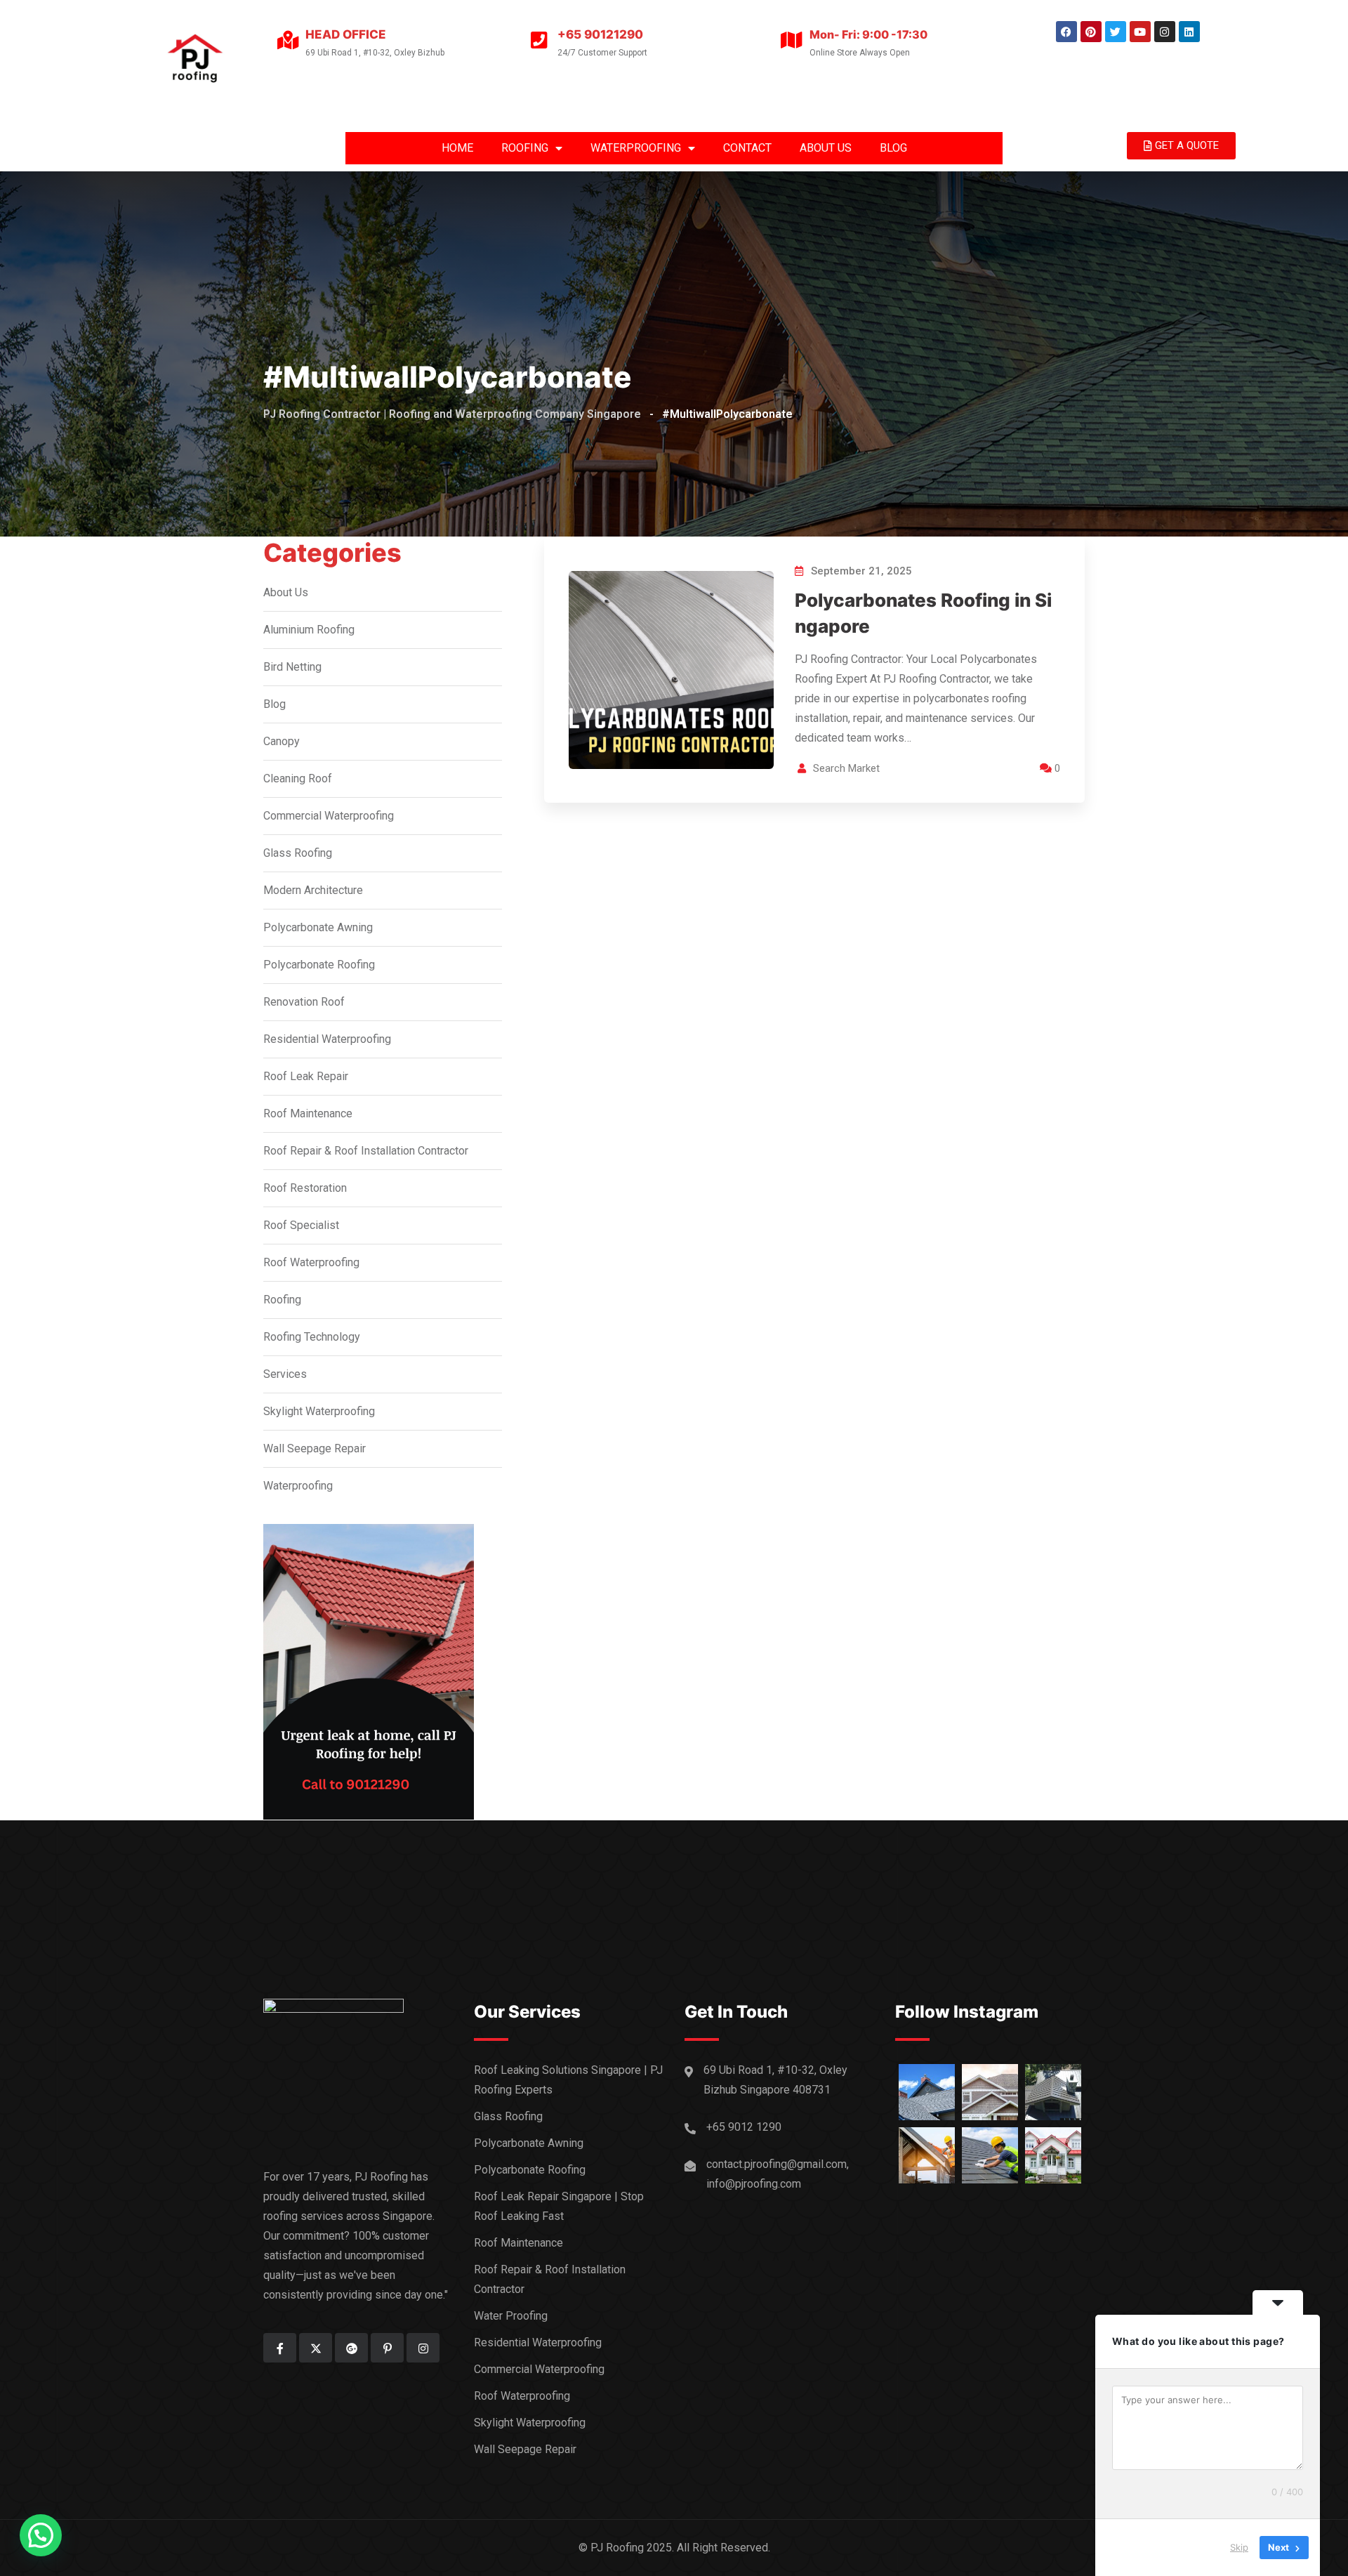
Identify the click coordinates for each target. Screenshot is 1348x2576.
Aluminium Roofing (309, 630)
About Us (286, 592)
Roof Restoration (305, 1188)
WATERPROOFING (636, 148)
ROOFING (525, 148)
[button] (41, 2535)
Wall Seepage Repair (315, 1448)
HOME (457, 148)
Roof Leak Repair (306, 1076)
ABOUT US (826, 148)
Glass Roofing (298, 853)
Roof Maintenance (308, 1113)
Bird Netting (292, 667)
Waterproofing (298, 1486)
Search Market (846, 768)
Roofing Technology (312, 1337)
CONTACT (747, 148)
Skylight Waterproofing (319, 1411)
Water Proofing (511, 2316)
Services (285, 1374)
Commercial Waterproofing (329, 816)
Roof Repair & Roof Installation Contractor (366, 1151)
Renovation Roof (304, 1002)
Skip (1239, 2547)
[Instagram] (1165, 32)
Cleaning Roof (298, 778)
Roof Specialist (301, 1225)
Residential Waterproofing (327, 1039)
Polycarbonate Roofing (319, 965)
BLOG (893, 148)
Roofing (282, 1300)
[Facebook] (1066, 32)
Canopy (282, 741)
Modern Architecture (313, 890)
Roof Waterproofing (311, 1262)
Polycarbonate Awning (318, 927)
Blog (275, 704)
